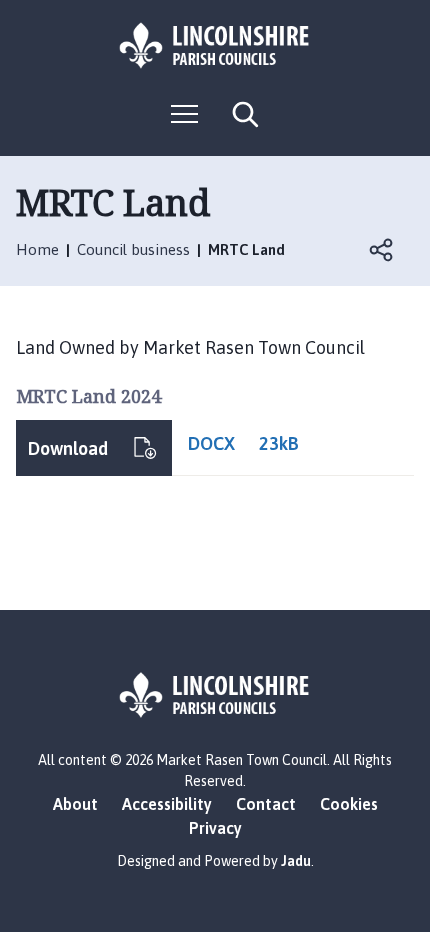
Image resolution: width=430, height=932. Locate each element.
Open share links (382, 250)
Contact (266, 804)
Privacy (215, 828)
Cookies (349, 804)
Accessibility (167, 804)
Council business (133, 249)
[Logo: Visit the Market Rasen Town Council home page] (215, 45)
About (75, 804)
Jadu (296, 861)
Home (37, 249)
